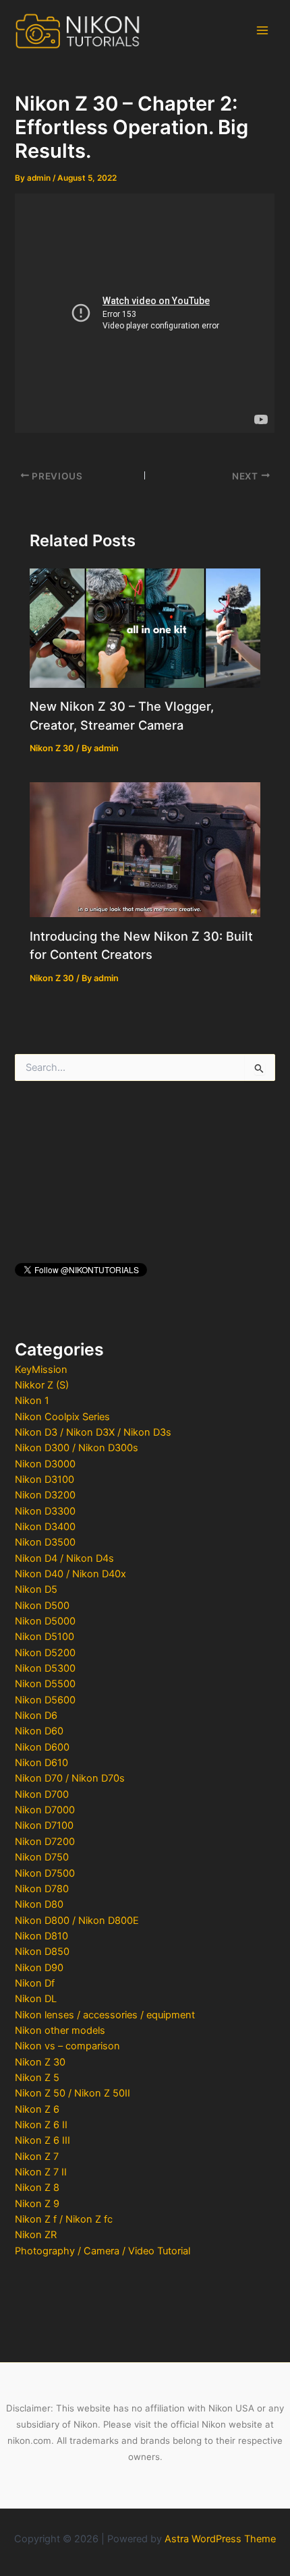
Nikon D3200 (45, 1495)
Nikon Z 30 (40, 2062)
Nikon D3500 (45, 1542)
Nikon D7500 (45, 1873)
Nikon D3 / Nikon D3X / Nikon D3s (93, 1432)
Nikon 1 (32, 1401)
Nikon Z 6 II (41, 2125)
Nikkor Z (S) (42, 1385)
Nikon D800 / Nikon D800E (77, 1921)
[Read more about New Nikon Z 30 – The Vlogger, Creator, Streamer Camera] (145, 627)
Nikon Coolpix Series (62, 1417)
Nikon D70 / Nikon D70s (70, 1778)
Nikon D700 (42, 1794)
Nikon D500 (42, 1606)
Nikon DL (36, 1999)
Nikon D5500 (45, 1684)
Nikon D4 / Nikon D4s (64, 1558)
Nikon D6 (36, 1716)
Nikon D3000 (45, 1464)
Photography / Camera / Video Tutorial (103, 2251)
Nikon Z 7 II (41, 2172)
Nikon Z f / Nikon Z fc (64, 2219)
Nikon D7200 (45, 1842)
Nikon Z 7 (37, 2157)
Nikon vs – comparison (67, 2046)
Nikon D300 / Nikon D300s (77, 1448)
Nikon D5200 (45, 1653)
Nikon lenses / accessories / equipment (105, 2015)
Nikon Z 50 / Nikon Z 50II (72, 2093)
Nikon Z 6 (37, 2109)
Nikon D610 (41, 1763)
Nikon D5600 (45, 1700)
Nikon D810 (41, 1936)
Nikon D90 (39, 1968)
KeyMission (41, 1370)
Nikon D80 (39, 1904)
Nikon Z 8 (37, 2188)
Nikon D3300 (45, 1511)
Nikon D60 (39, 1731)
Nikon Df (35, 1983)
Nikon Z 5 (37, 2078)
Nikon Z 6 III (42, 2140)
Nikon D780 (42, 1889)
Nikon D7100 (44, 1825)
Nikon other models (60, 2030)
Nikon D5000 (45, 1621)
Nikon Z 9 (37, 2204)
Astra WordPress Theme (220, 2539)
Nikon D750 (42, 1857)
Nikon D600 (42, 1747)
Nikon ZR (36, 2235)
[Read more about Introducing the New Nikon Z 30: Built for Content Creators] (145, 849)
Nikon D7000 (45, 1810)
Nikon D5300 (45, 1668)
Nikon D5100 (45, 1637)
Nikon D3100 (45, 1480)
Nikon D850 (42, 1952)
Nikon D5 (36, 1589)
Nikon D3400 (45, 1527)
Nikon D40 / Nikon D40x (70, 1574)
